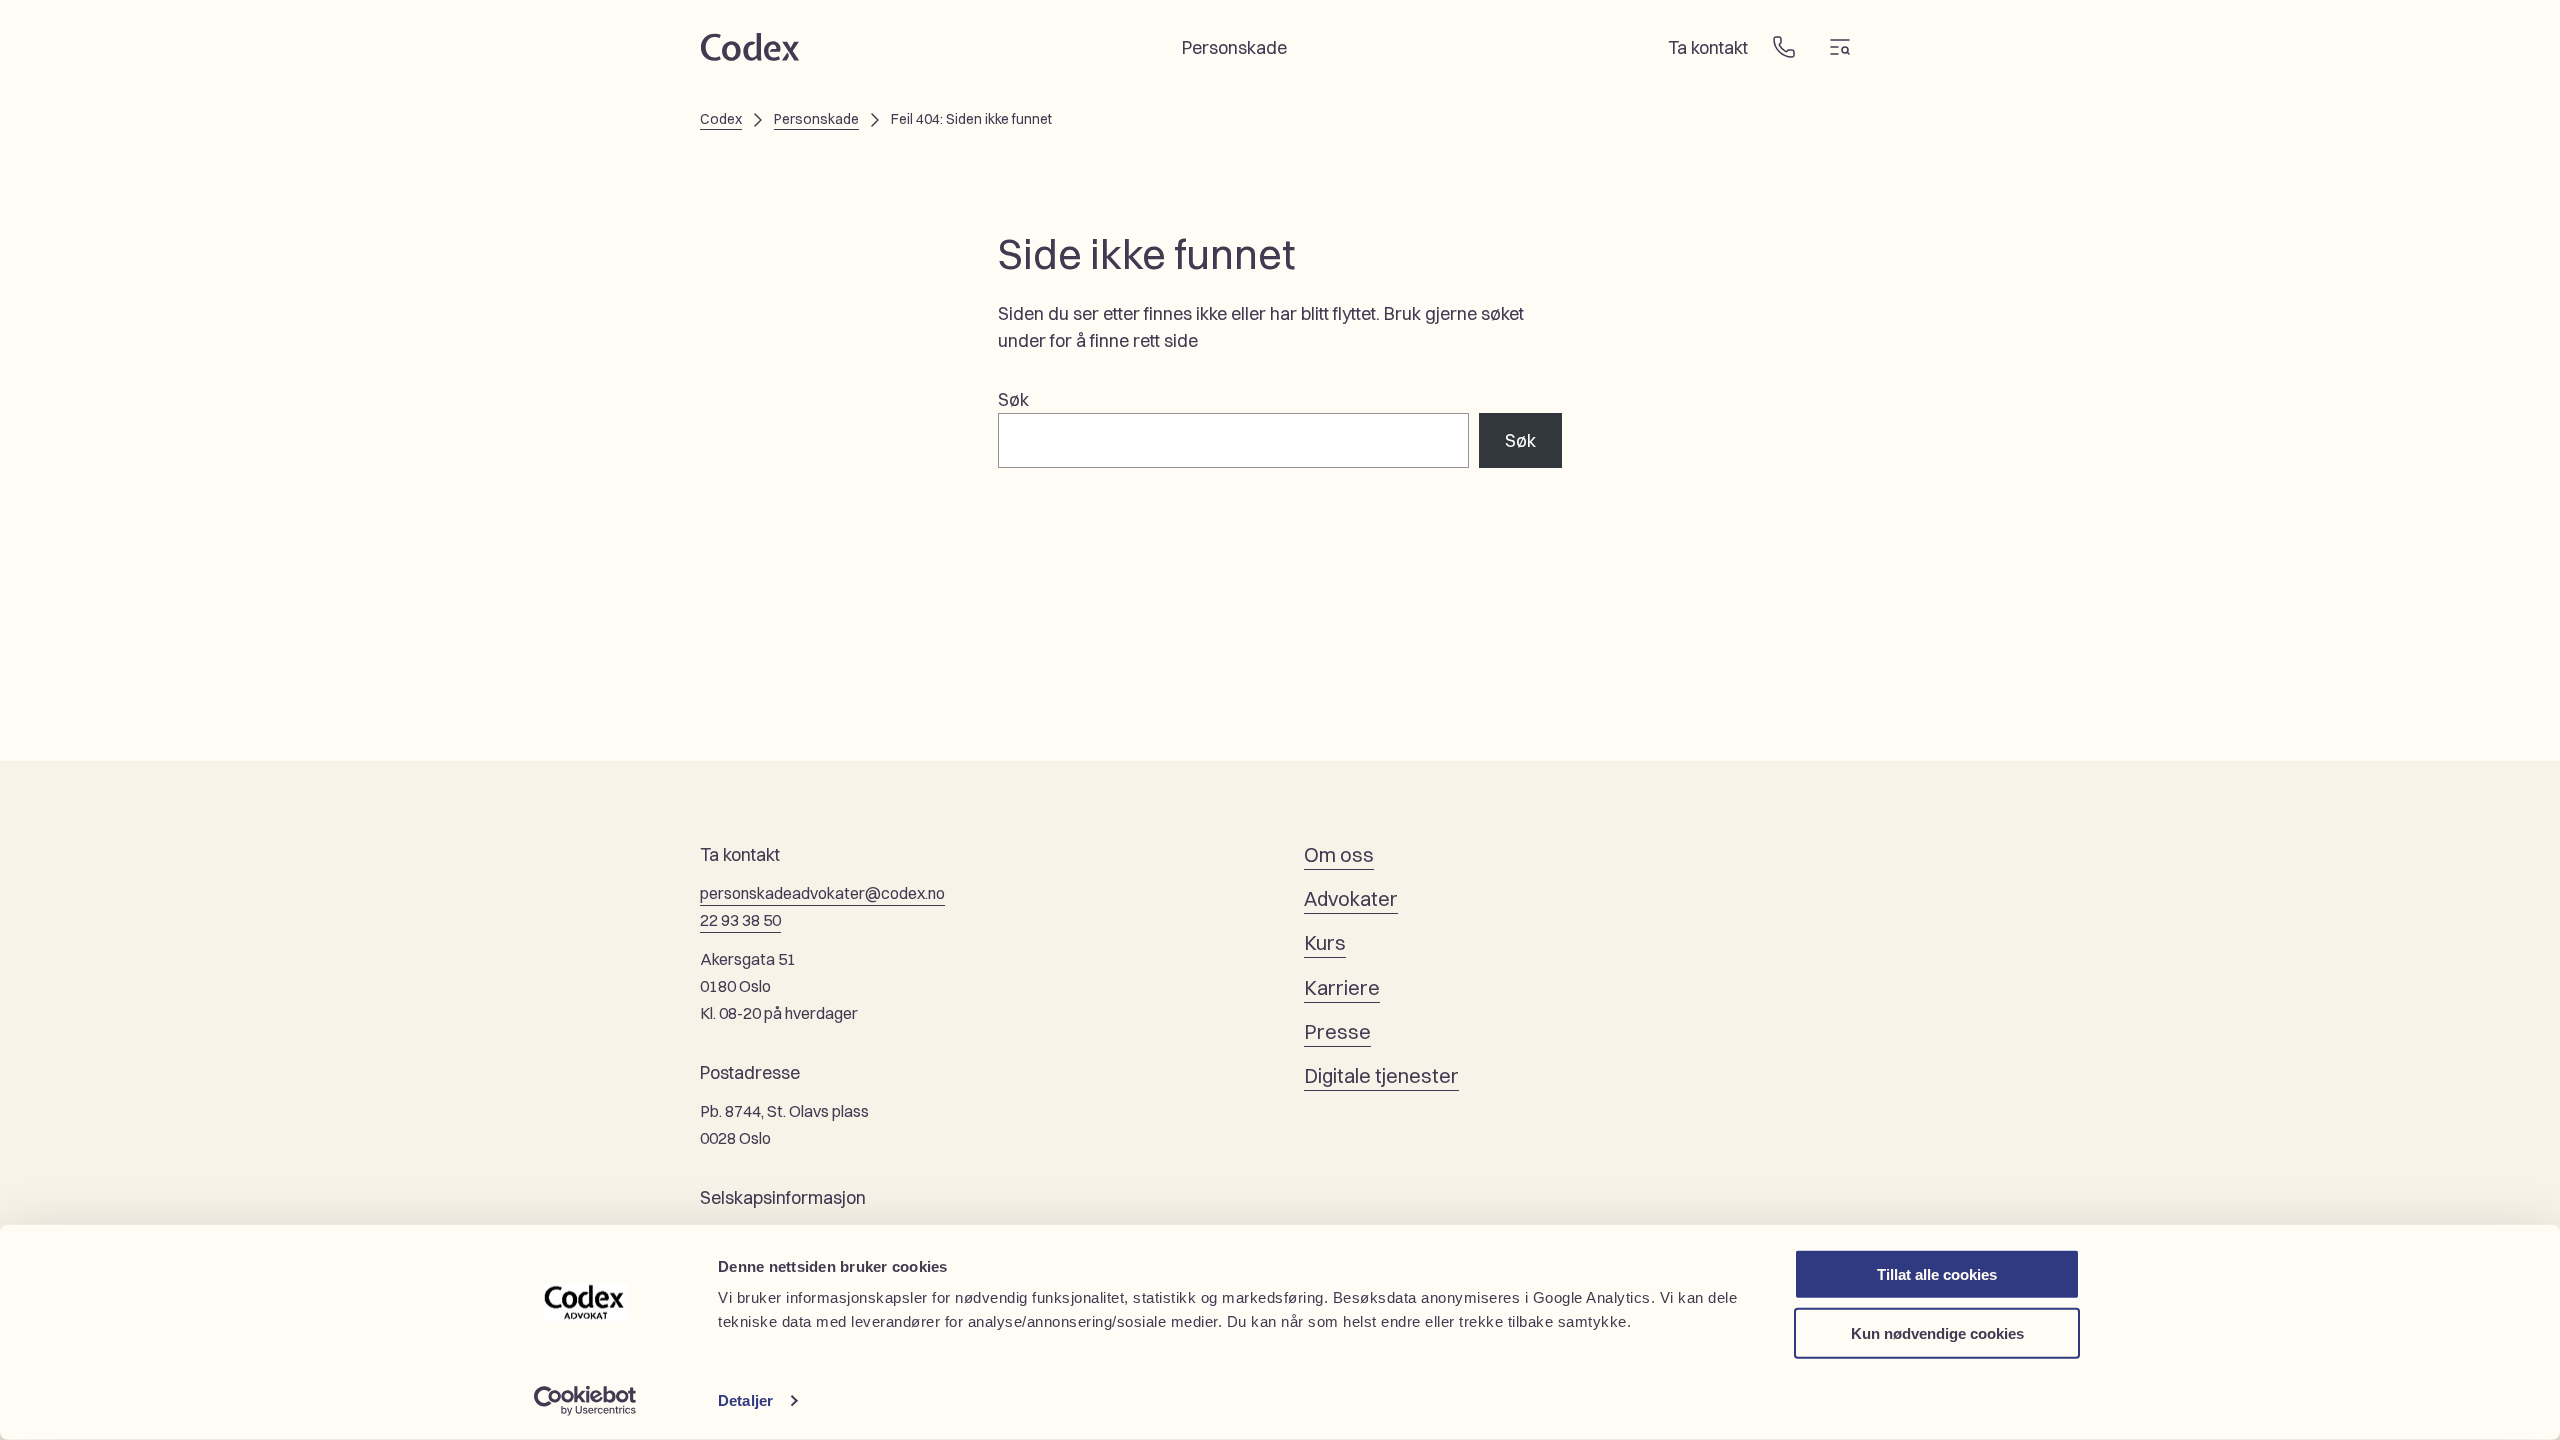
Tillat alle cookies (1937, 1274)
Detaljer (745, 1400)
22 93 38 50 (740, 920)
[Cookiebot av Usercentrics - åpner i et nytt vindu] (585, 1401)
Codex (721, 119)
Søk (1013, 399)
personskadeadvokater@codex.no (822, 893)
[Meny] (1840, 47)
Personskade (816, 119)
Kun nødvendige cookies (1937, 1332)
